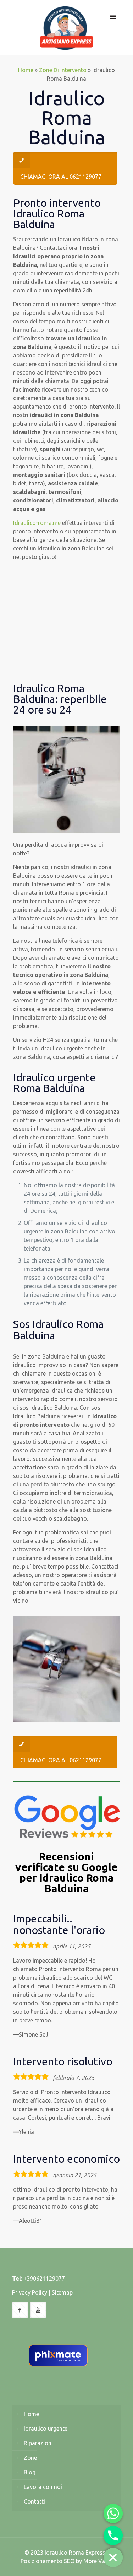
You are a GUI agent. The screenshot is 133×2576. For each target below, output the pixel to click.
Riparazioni (38, 2443)
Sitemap (62, 2292)
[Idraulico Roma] (67, 28)
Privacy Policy (30, 2292)
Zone (30, 2458)
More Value (98, 2561)
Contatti (34, 2501)
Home (26, 70)
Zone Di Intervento (63, 70)
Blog (30, 2472)
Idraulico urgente (46, 2429)
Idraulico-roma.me (37, 523)
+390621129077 (44, 2279)
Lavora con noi (43, 2487)
